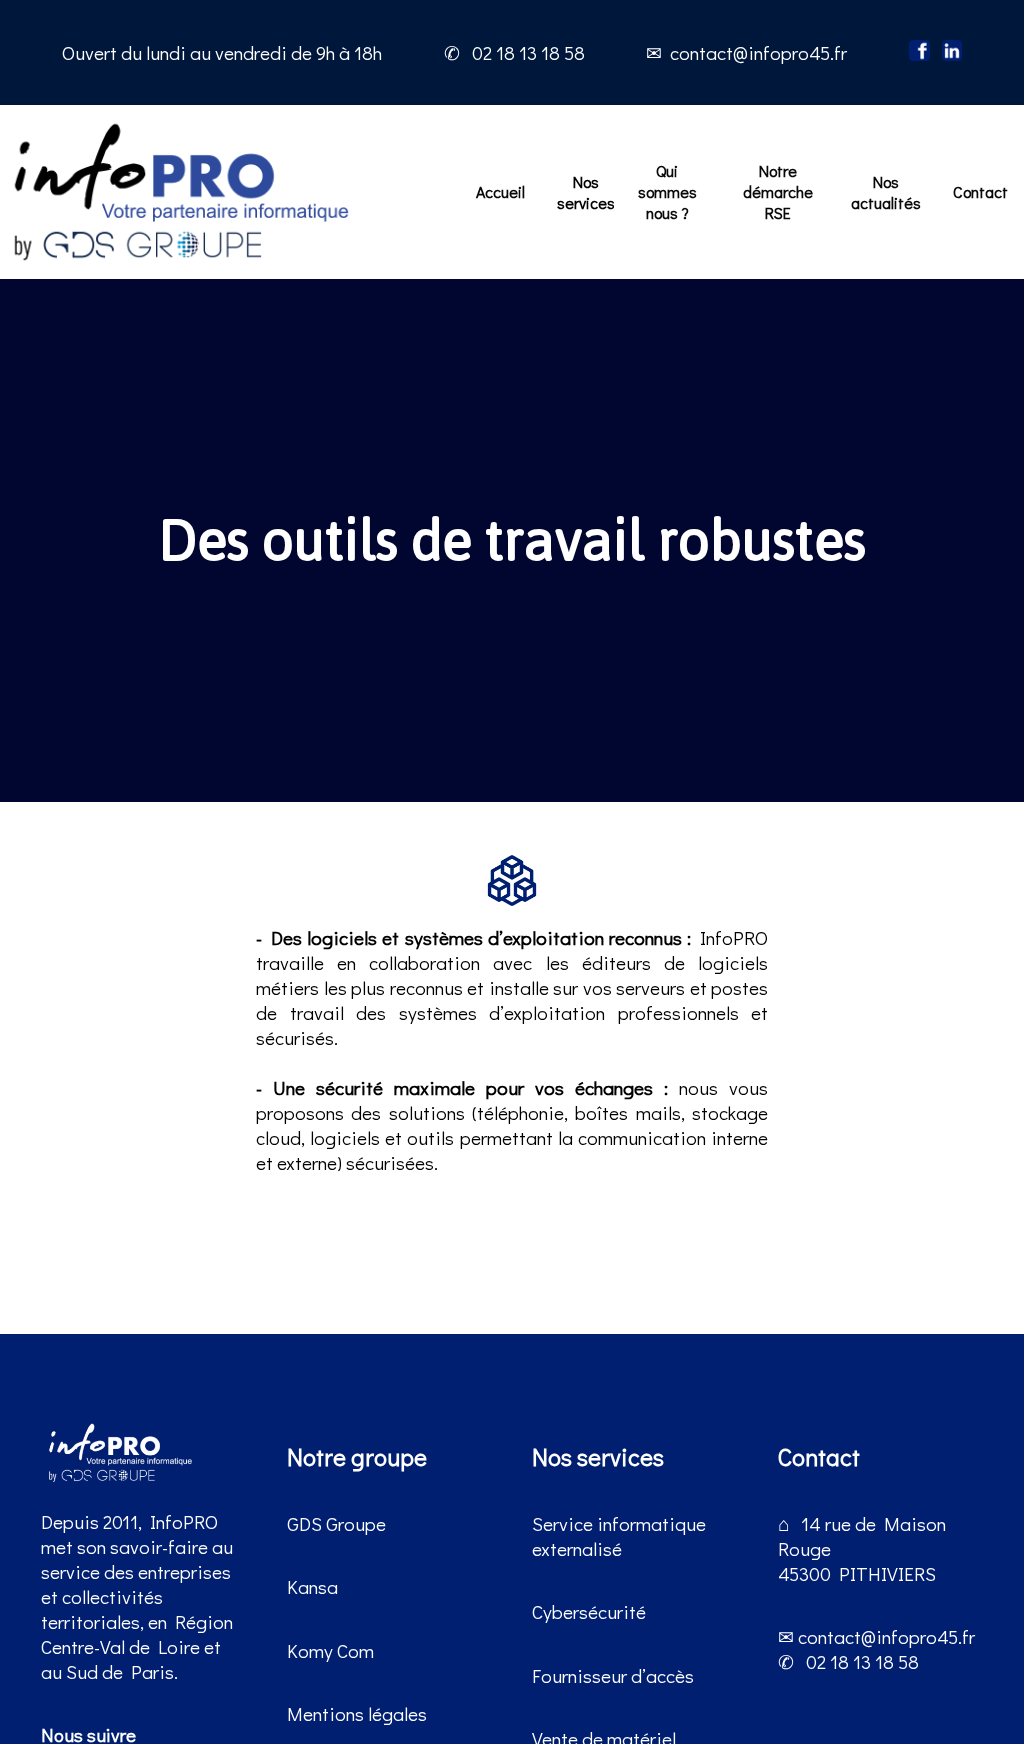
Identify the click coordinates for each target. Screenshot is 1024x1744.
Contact (980, 191)
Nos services (586, 192)
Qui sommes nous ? (667, 191)
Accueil (500, 191)
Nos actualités (886, 192)
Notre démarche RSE (778, 191)
